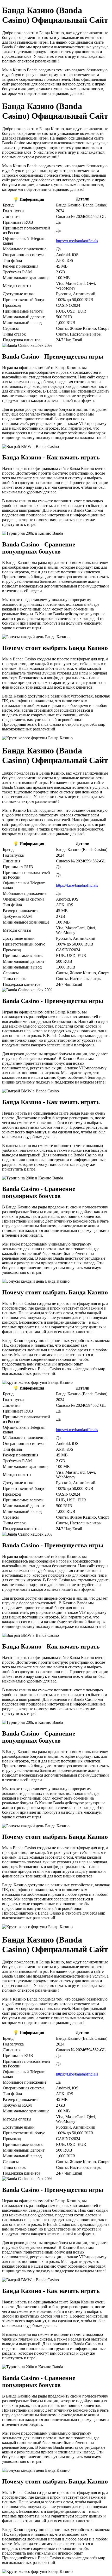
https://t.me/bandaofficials (77, 241)
